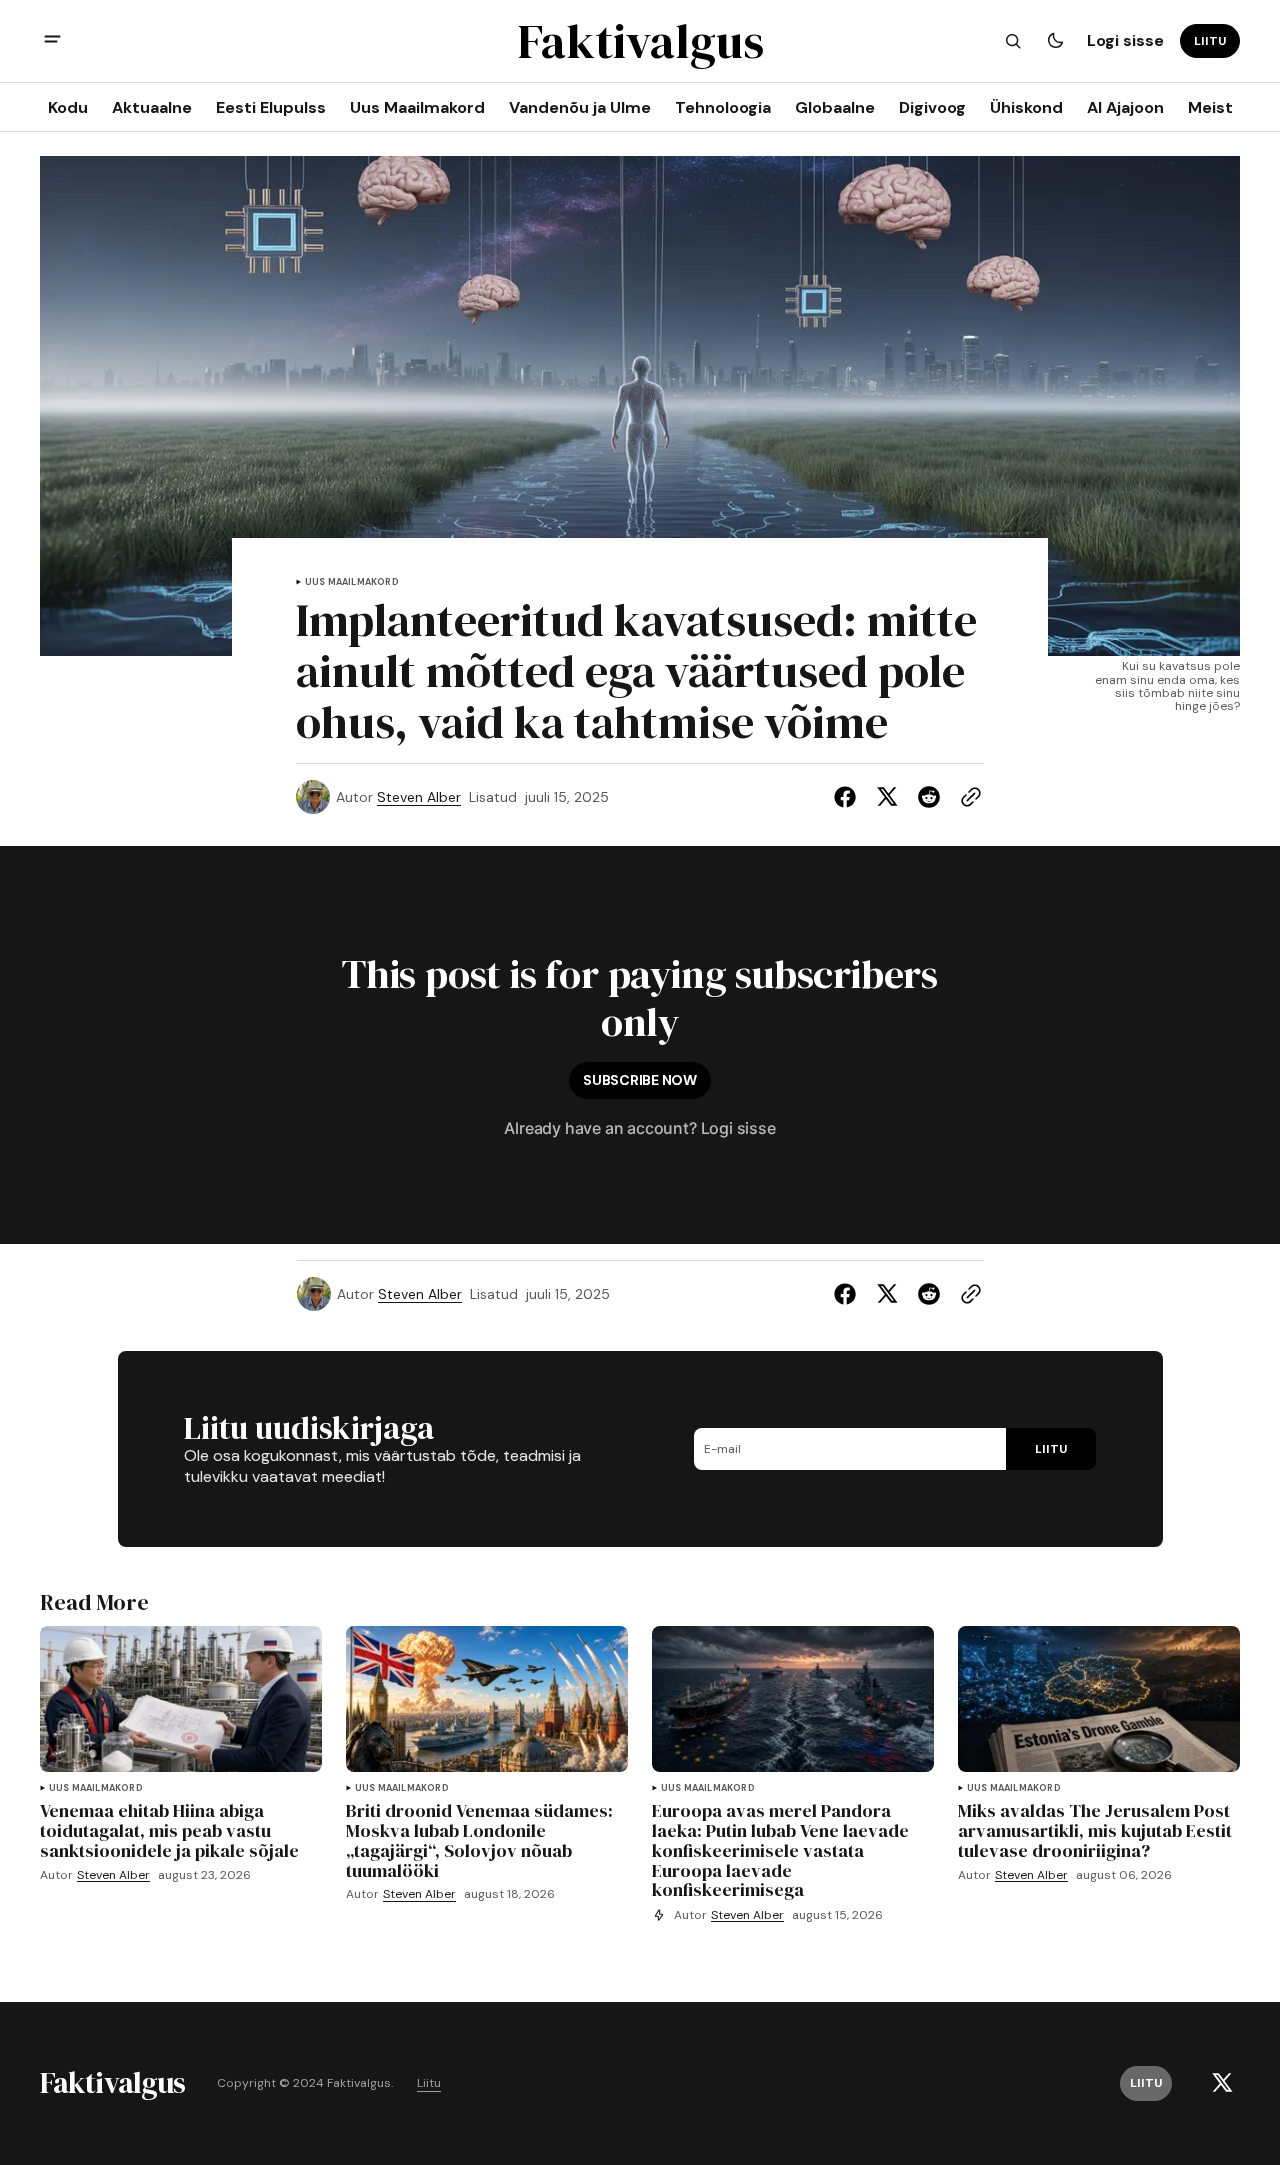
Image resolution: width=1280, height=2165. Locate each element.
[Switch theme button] (1055, 41)
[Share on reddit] (929, 797)
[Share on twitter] (887, 797)
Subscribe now (639, 1080)
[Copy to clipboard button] (967, 797)
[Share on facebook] (849, 797)
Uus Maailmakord (352, 582)
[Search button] (1013, 41)
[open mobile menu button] (52, 41)
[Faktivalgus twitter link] (1222, 2083)
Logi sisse (1125, 40)
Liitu (429, 2083)
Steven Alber (419, 797)
